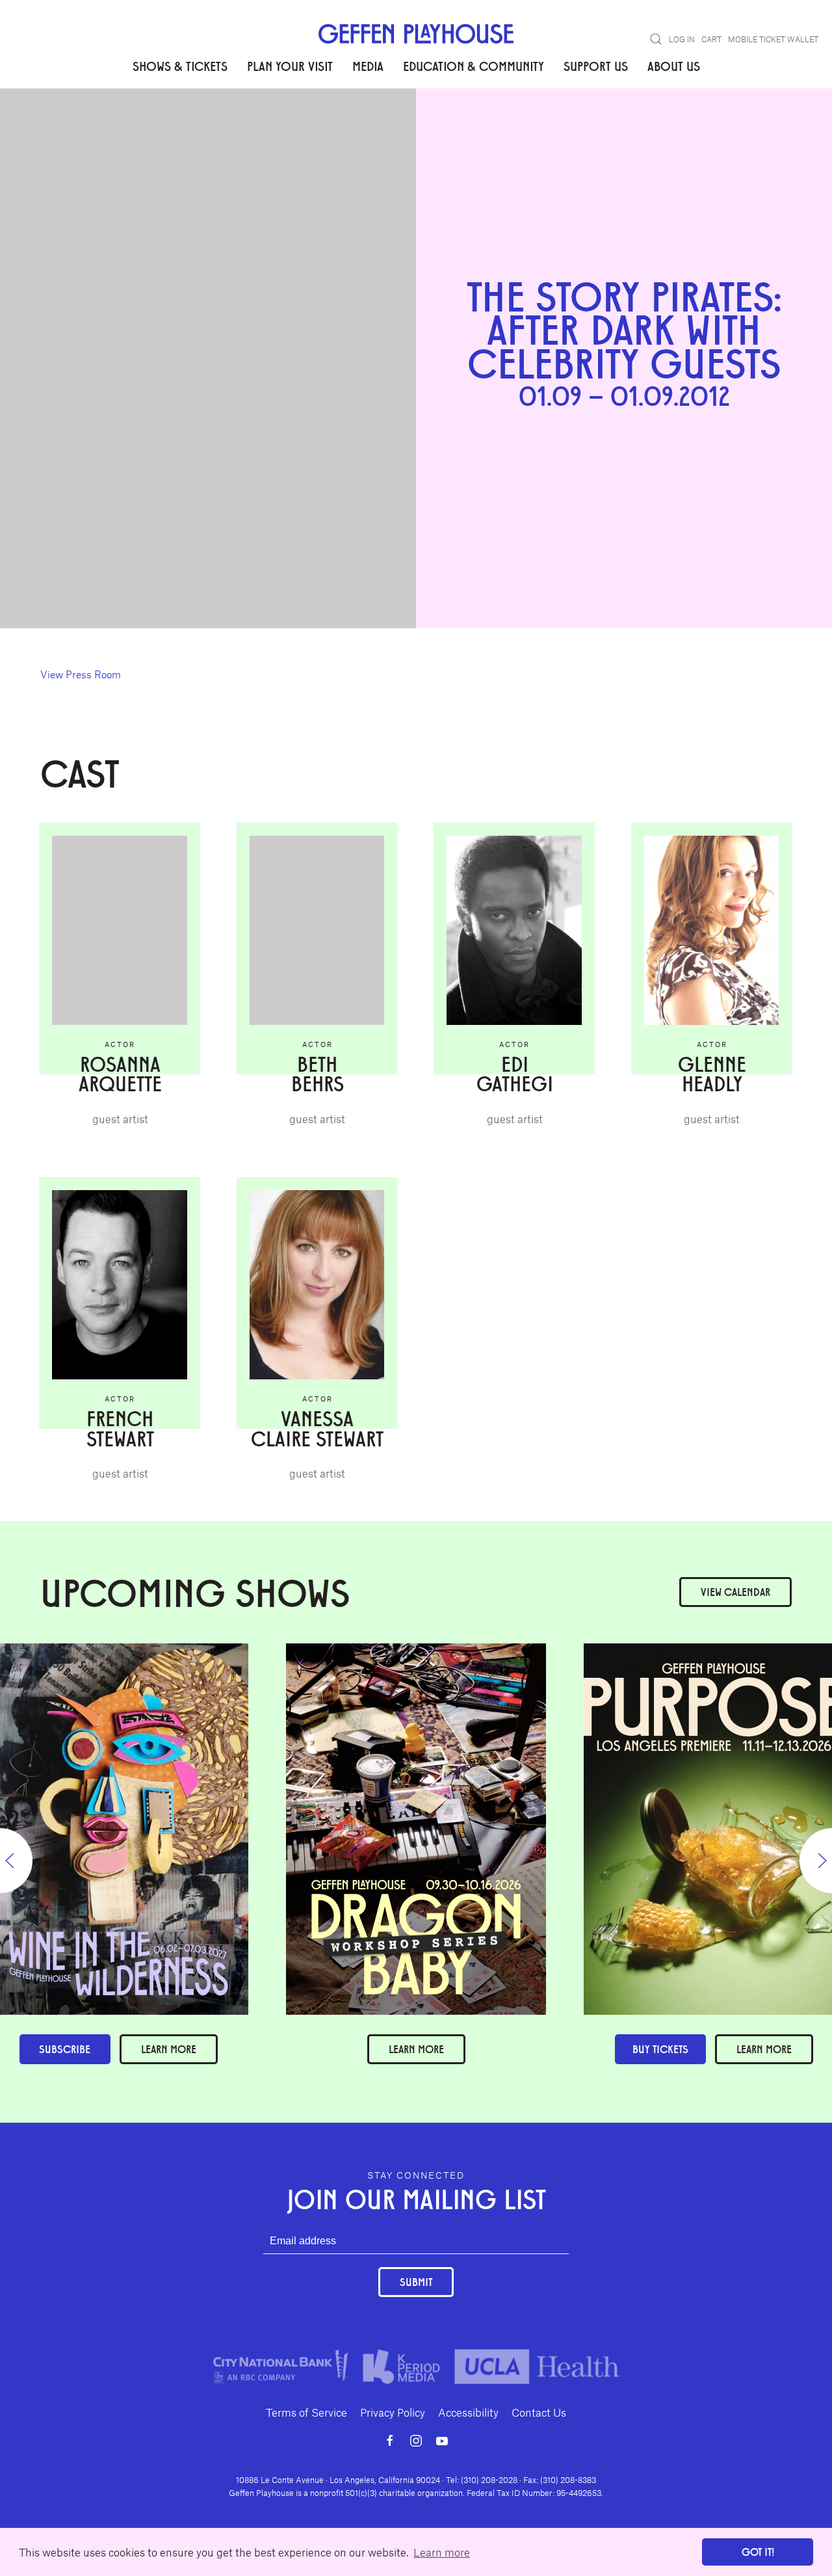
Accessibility (468, 2412)
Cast (95, 129)
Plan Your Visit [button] (290, 66)
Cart (711, 39)
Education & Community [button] (474, 66)
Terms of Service (306, 2412)
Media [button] (368, 66)
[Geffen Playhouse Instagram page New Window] (416, 2441)
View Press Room (81, 674)
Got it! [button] (758, 2552)
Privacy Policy (393, 2412)
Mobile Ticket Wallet (773, 39)
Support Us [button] (596, 66)
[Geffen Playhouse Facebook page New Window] (390, 2441)
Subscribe (65, 2049)
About (56, 129)
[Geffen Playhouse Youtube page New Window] (442, 2441)
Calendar (735, 1592)
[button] (656, 39)
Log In (682, 39)
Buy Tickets (660, 2049)
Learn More (416, 2049)
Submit (416, 2282)
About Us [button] (674, 66)
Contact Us (539, 2412)
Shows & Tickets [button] (180, 66)
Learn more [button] (442, 2552)
